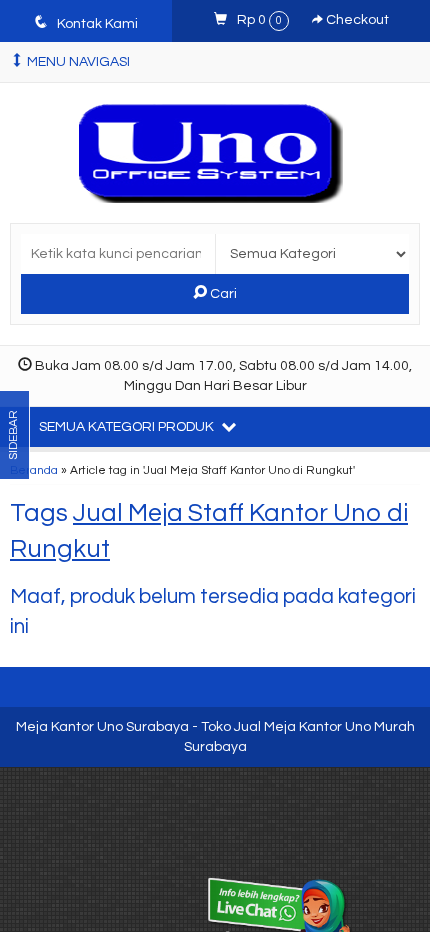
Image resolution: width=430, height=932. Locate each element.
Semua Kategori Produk (128, 427)
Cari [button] (222, 294)
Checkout (356, 20)
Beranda (34, 470)
